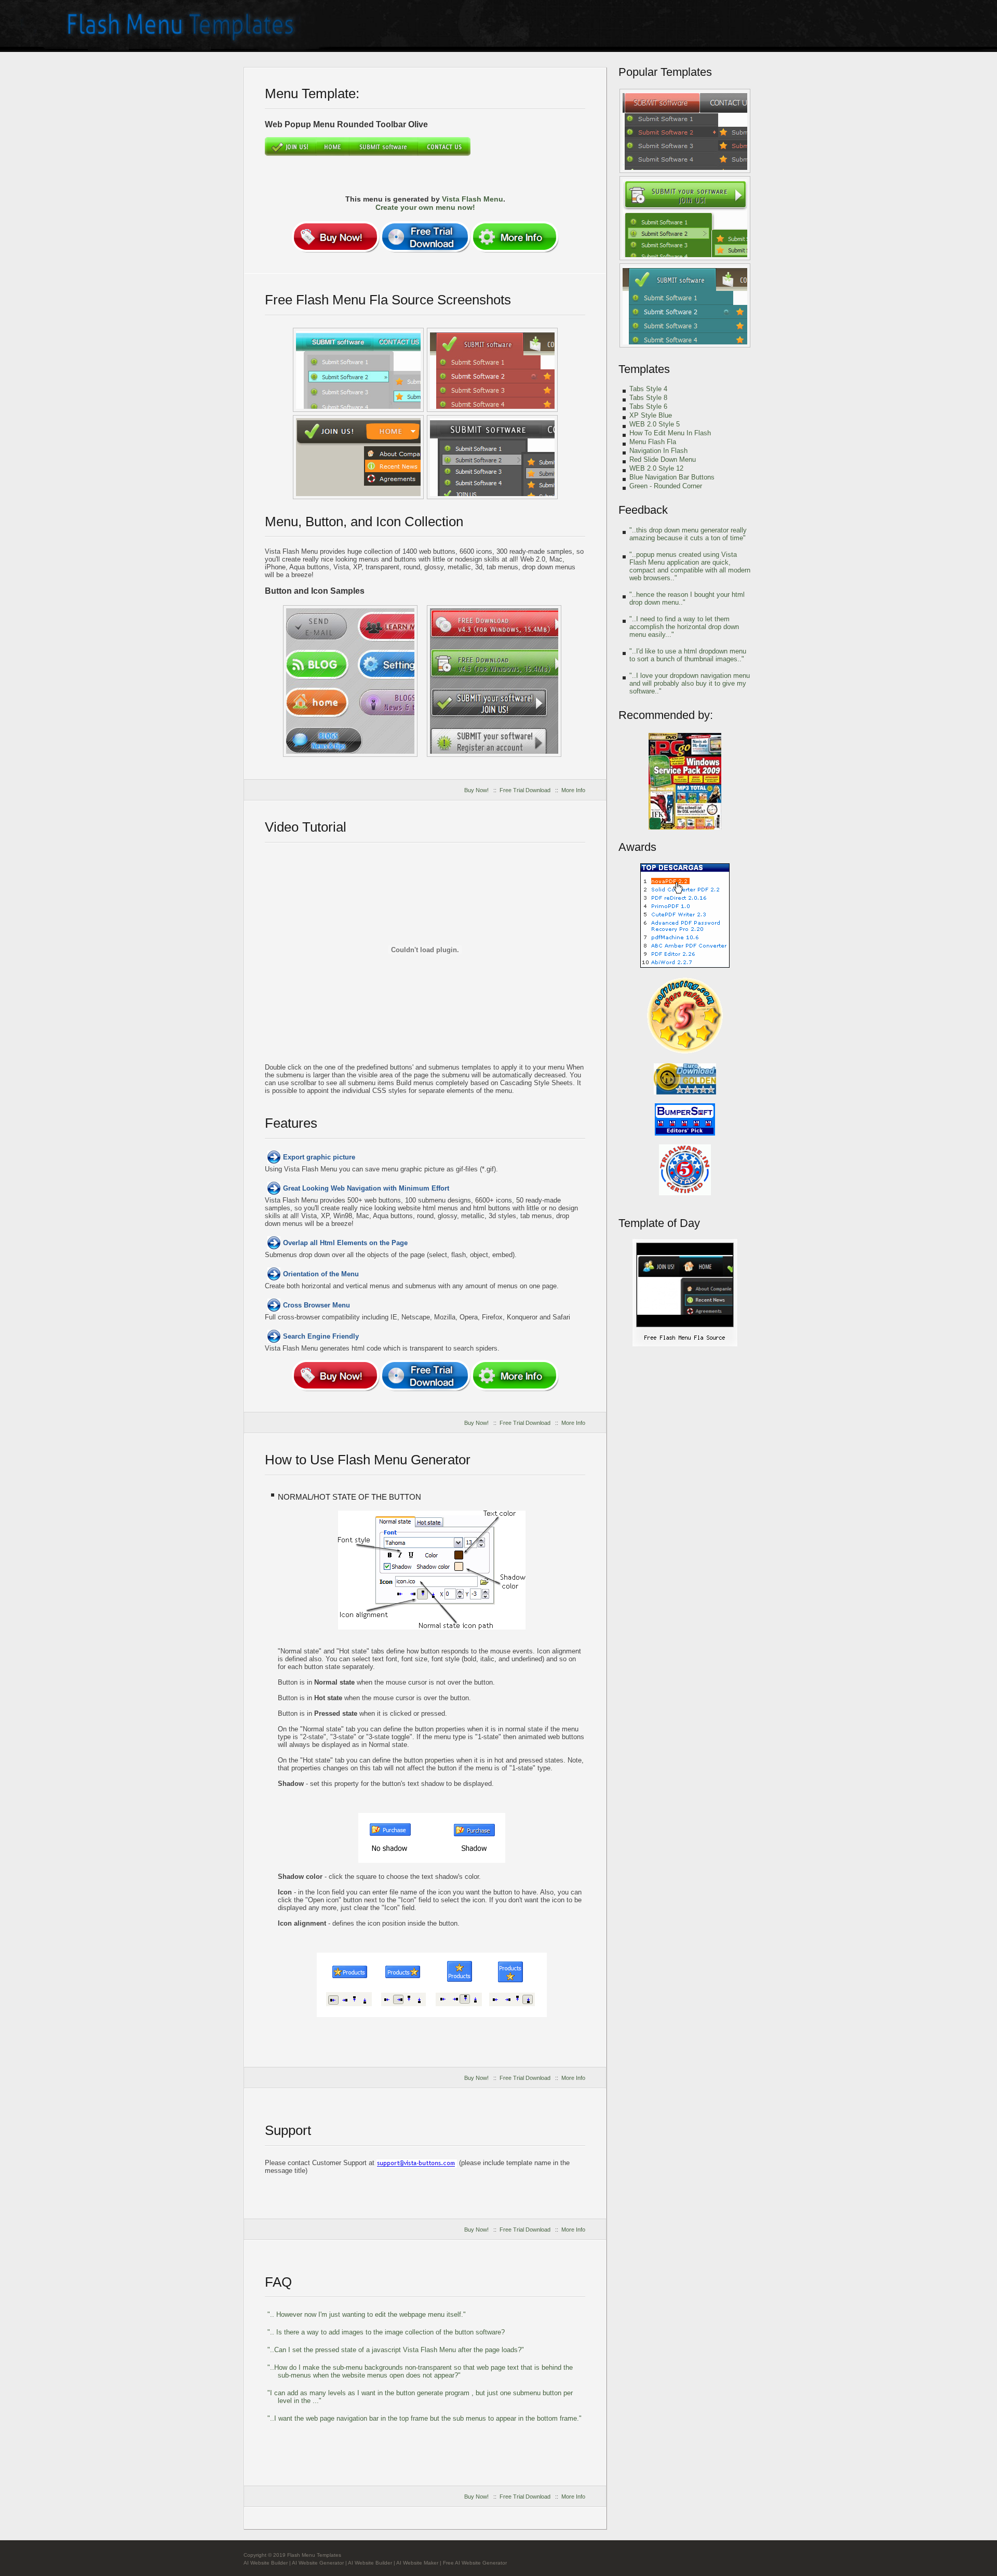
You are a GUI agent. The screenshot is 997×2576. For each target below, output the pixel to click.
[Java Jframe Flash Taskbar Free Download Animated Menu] (492, 457)
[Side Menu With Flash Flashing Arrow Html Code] (685, 131)
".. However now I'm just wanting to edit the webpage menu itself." (367, 2314)
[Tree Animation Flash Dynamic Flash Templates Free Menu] (685, 1345)
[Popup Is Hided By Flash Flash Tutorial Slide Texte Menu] (492, 370)
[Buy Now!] (335, 237)
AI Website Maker (417, 2563)
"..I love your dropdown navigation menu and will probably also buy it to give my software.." (690, 683)
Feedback (643, 510)
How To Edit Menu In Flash (670, 433)
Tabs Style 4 (648, 389)
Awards (637, 847)
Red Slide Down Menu (663, 459)
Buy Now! (476, 790)
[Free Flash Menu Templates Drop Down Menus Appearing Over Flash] (350, 681)
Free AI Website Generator (475, 2563)
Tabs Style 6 (648, 406)
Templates (644, 369)
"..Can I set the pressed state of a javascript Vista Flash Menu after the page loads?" (396, 2350)
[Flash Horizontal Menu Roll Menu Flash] (685, 305)
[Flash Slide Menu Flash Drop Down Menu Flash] (494, 681)
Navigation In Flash (658, 451)
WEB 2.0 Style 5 (655, 424)
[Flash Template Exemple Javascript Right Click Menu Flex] (358, 457)
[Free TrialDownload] (425, 237)
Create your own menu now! (425, 207)
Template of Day (659, 1223)
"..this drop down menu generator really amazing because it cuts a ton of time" (688, 534)
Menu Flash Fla (653, 442)
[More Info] (515, 237)
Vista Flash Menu (473, 199)
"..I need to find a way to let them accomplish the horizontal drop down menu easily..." (684, 627)
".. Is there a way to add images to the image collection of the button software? (386, 2332)
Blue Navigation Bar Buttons (672, 477)
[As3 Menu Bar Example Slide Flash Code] (685, 218)
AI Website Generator (318, 2563)
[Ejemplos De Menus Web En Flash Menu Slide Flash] (358, 370)
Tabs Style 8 (648, 398)
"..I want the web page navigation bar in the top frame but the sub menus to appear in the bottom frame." (425, 2418)
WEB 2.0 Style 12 (656, 468)
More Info (573, 790)
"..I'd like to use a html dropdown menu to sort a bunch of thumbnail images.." (688, 655)
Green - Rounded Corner (666, 486)
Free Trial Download (525, 790)
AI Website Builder (266, 2563)
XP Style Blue (651, 415)
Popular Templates (665, 72)
